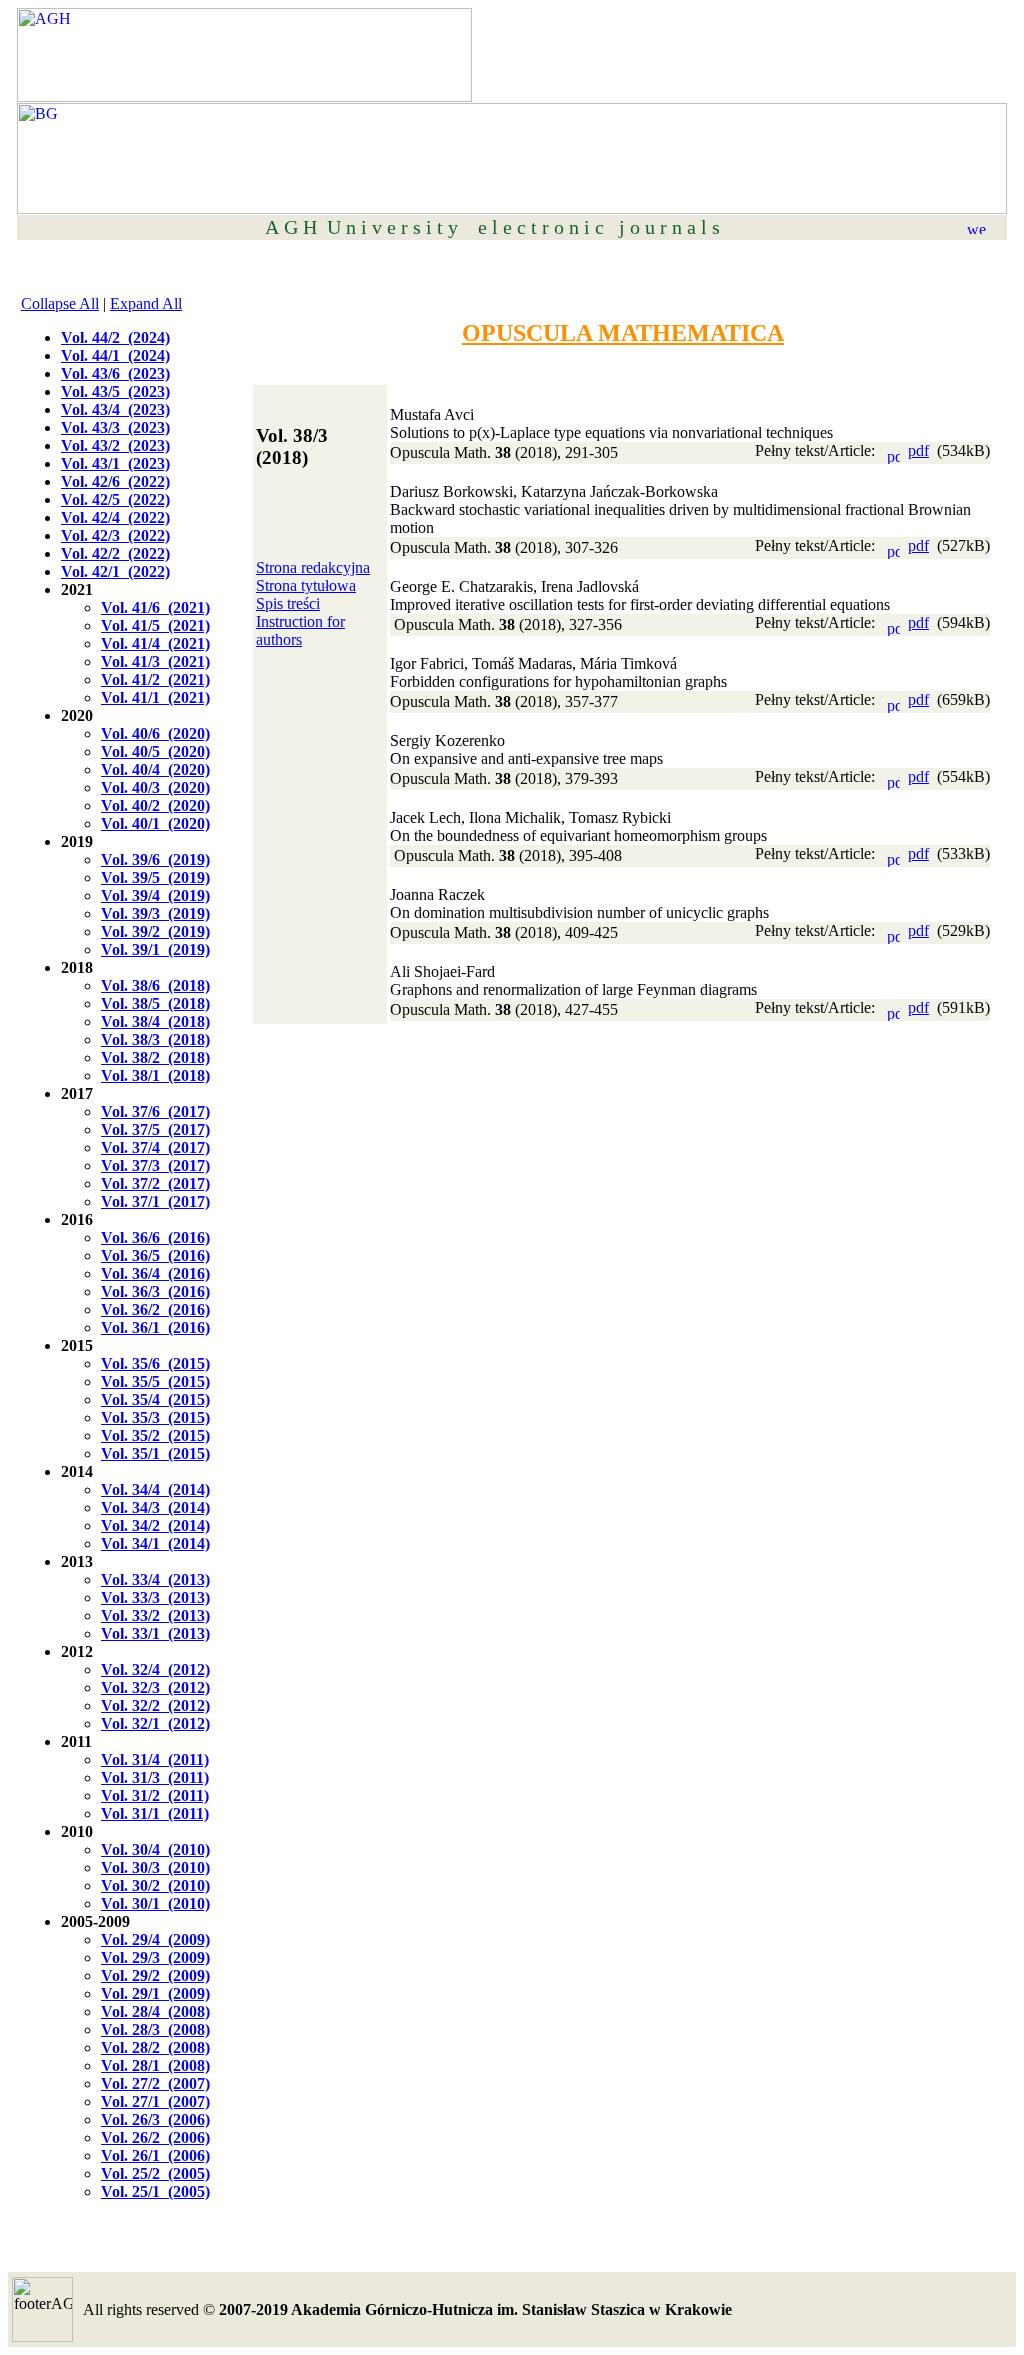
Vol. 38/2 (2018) (155, 1057)
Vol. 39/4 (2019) (155, 895)
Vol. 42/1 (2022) (115, 571)
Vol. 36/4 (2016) (155, 1273)
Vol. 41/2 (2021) (155, 679)
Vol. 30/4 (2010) (155, 1849)
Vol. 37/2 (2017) (155, 1183)
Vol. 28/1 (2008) (155, 2065)
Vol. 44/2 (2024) (115, 337)
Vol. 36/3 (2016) (155, 1291)
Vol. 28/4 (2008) (155, 2011)
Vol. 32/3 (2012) (155, 1687)
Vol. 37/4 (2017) (155, 1147)
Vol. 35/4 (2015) (155, 1399)
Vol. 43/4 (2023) (115, 409)
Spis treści (288, 603)
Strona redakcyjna (313, 567)
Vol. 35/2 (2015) (155, 1435)
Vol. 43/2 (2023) (115, 445)
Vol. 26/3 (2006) (155, 2119)
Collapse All (60, 303)
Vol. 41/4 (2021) (155, 643)
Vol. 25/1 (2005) (155, 2191)
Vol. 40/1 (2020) (155, 823)
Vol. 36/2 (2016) (155, 1309)
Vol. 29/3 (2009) (155, 1957)
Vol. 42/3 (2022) (115, 535)
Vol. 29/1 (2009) (155, 1993)
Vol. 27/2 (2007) (155, 2083)
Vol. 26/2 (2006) (155, 2137)
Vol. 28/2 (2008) (155, 2047)
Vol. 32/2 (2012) (155, 1705)
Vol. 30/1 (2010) (155, 1903)
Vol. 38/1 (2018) (155, 1075)
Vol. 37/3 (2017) (155, 1165)
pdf (918, 450)
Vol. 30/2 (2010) (155, 1885)
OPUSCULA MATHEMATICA (623, 333)
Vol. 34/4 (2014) (155, 1489)
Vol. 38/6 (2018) (155, 985)
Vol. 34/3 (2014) (155, 1507)
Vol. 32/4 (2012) (155, 1669)
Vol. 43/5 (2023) (115, 391)
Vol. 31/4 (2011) (155, 1759)
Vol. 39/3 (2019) (155, 913)
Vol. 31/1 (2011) (155, 1813)
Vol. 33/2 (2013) (155, 1615)
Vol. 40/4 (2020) (155, 769)
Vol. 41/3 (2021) (155, 661)
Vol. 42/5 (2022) (115, 499)
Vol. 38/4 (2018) (155, 1021)
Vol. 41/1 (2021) (155, 697)
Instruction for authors (300, 630)
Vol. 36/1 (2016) (155, 1327)
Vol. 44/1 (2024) (115, 355)
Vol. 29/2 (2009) (155, 1975)
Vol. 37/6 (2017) (155, 1111)
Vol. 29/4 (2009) (155, 1939)
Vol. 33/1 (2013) (155, 1633)
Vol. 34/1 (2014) (155, 1543)
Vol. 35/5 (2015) (155, 1381)
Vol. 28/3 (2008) (155, 2029)
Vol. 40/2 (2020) (155, 805)
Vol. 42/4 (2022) (115, 517)
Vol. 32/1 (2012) (155, 1723)
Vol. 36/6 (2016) (155, 1237)
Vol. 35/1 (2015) (155, 1453)
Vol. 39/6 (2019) (155, 859)
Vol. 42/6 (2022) (115, 481)
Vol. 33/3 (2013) (155, 1597)
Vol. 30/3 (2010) (155, 1867)
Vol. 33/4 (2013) (155, 1579)
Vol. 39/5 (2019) (155, 877)
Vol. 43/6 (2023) (115, 373)
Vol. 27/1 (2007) (155, 2101)
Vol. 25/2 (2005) (155, 2173)
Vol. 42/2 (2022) (115, 553)
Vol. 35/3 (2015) (155, 1417)
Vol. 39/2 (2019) (155, 931)
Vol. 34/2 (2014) (155, 1525)
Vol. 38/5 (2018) (155, 1003)
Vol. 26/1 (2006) (155, 2155)
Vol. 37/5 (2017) (155, 1129)
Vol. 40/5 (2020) (155, 751)
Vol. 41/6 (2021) (155, 607)
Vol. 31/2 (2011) (155, 1795)
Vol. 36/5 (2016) (155, 1255)
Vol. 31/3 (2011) (155, 1777)
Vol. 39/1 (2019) (155, 949)
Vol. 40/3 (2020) (155, 787)
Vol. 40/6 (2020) (155, 733)
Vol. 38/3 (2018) (155, 1039)
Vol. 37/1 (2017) (155, 1201)
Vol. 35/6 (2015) (155, 1363)
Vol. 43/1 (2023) (115, 463)
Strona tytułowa (306, 585)
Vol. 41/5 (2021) (155, 625)
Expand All (146, 303)
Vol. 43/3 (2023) (115, 427)
